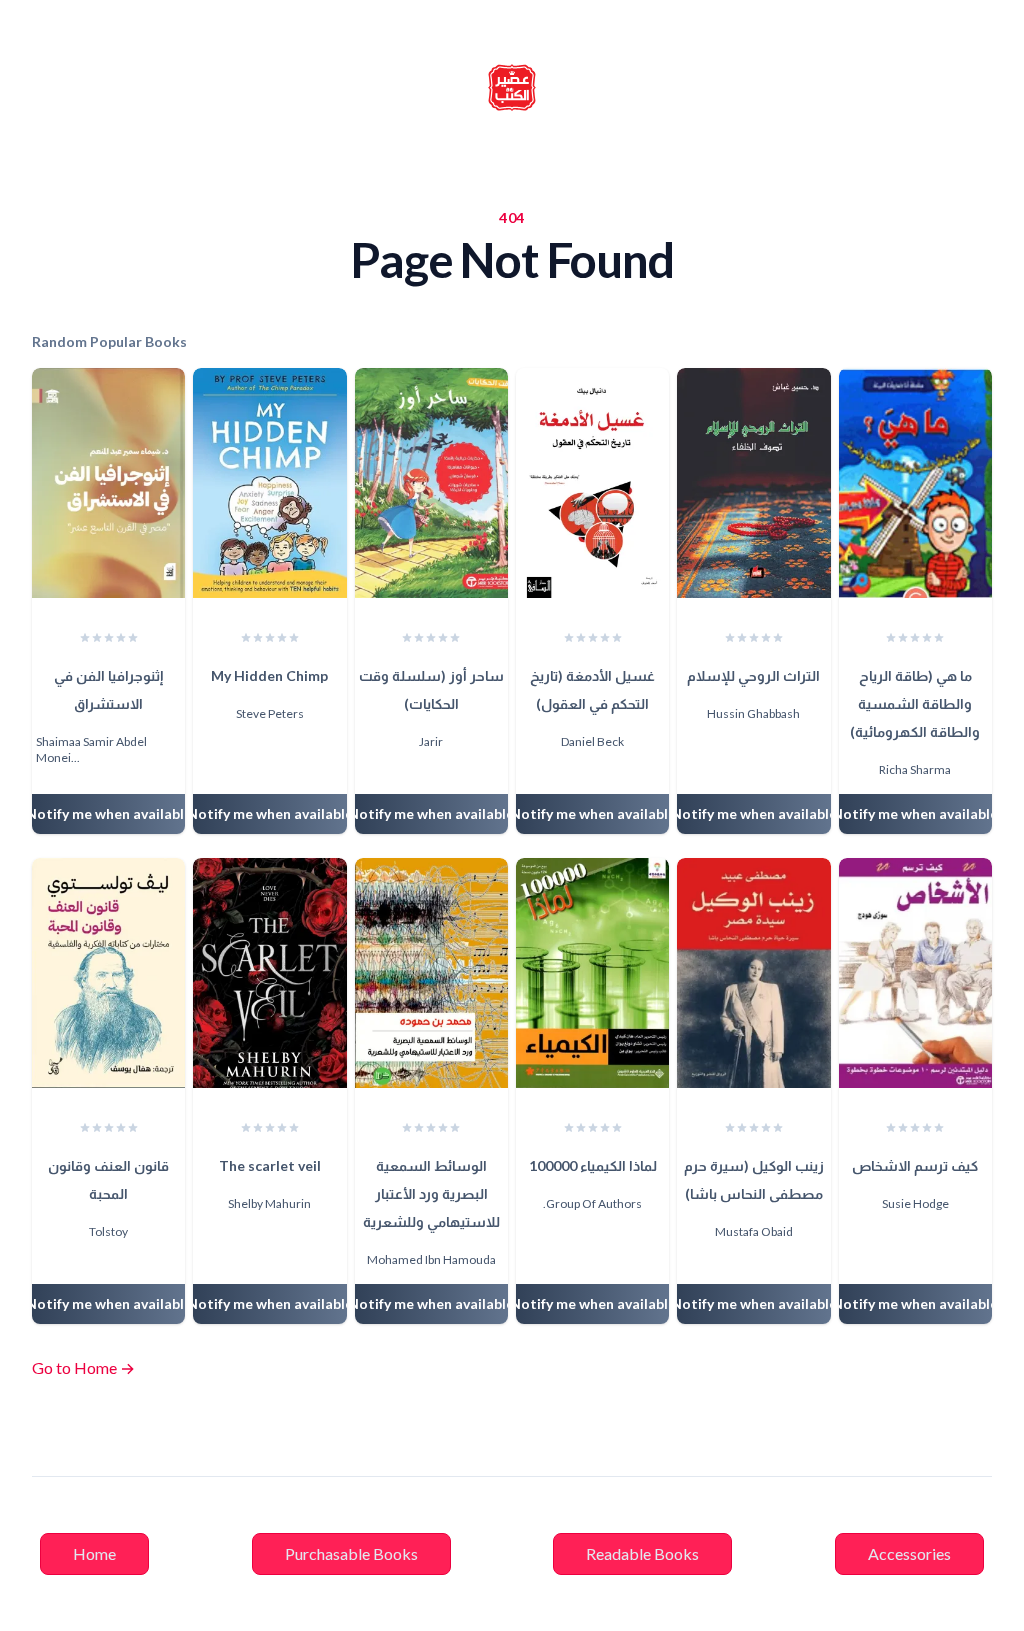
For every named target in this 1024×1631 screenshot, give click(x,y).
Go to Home (83, 1367)
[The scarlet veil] (269, 973)
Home (94, 1553)
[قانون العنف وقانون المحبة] (108, 973)
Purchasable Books (351, 1553)
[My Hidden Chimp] (269, 483)
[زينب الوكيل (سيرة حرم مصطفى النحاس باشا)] (753, 973)
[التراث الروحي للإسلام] (753, 483)
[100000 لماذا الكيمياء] (592, 973)
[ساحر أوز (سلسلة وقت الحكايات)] (431, 483)
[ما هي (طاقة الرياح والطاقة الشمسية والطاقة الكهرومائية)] (915, 483)
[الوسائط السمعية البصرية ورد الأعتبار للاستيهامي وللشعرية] (431, 973)
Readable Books (642, 1553)
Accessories (909, 1553)
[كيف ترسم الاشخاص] (915, 973)
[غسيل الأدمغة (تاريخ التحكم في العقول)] (592, 483)
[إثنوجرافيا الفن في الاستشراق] (108, 483)
